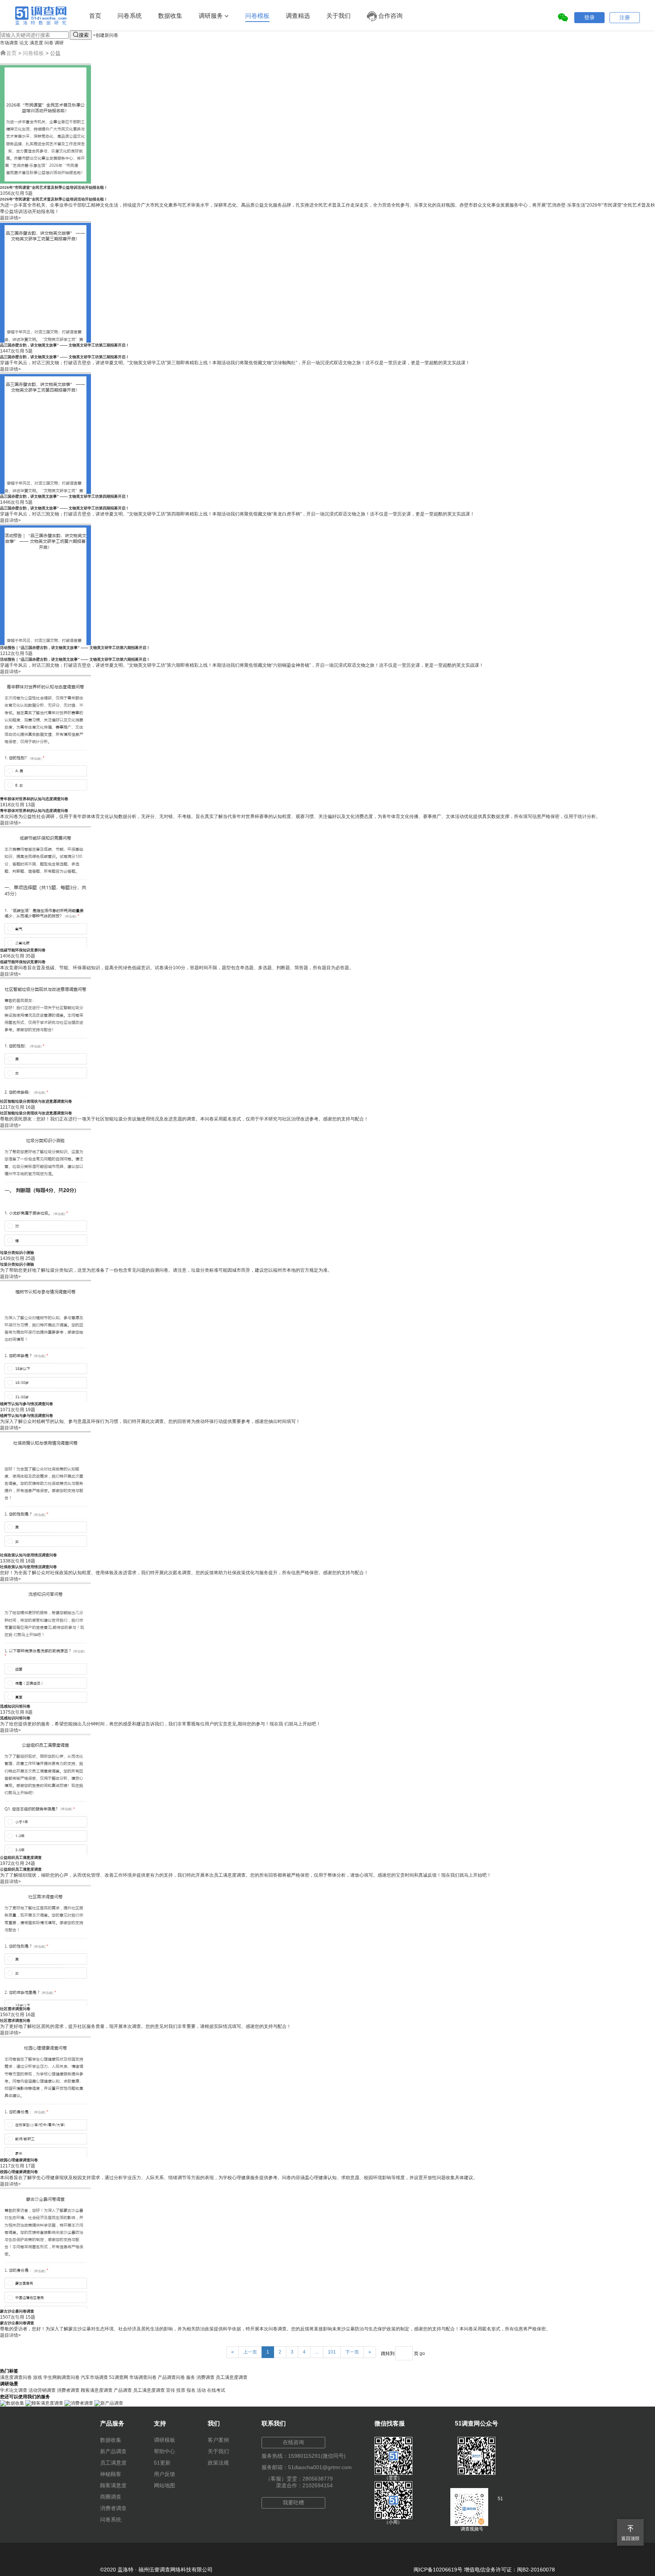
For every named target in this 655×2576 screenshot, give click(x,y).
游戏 (38, 2377)
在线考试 (216, 2390)
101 (332, 2352)
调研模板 (165, 2440)
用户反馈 (165, 2474)
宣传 (171, 2390)
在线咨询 (293, 2442)
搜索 (81, 35)
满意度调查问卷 (16, 2377)
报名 (191, 2390)
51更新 (162, 2463)
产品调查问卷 (171, 2377)
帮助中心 (165, 2451)
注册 (625, 17)
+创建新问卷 (106, 35)
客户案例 (218, 2440)
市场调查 (9, 43)
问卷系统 (130, 16)
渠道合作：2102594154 (304, 2485)
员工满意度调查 (232, 2377)
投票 (181, 2390)
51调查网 (119, 2377)
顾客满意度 (113, 2485)
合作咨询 (390, 16)
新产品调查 (113, 2451)
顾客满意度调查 (97, 2390)
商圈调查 (111, 2497)
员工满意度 (113, 2463)
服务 (191, 2377)
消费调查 (205, 2377)
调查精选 (298, 16)
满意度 (36, 43)
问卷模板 (257, 16)
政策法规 (218, 2463)
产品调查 (123, 2390)
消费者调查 (68, 2390)
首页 (95, 16)
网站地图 (165, 2485)
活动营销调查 (42, 2390)
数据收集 (170, 16)
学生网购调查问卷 (61, 2377)
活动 (201, 2390)
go (422, 2353)
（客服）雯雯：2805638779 (299, 2479)
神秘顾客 (111, 2474)
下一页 (352, 2352)
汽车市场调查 (94, 2377)
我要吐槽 (293, 2502)
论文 (24, 43)
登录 (589, 17)
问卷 (49, 43)
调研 (59, 43)
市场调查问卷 (143, 2377)
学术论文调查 (14, 2390)
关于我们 (338, 16)
